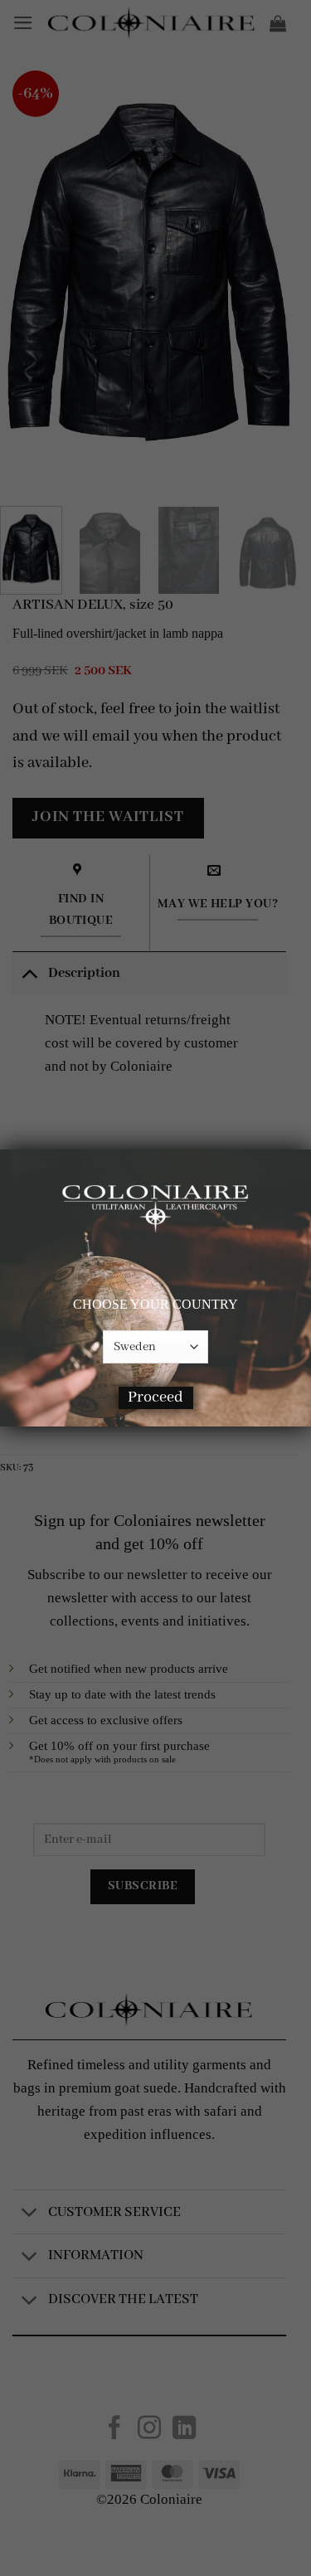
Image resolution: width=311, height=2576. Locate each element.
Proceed (155, 1397)
